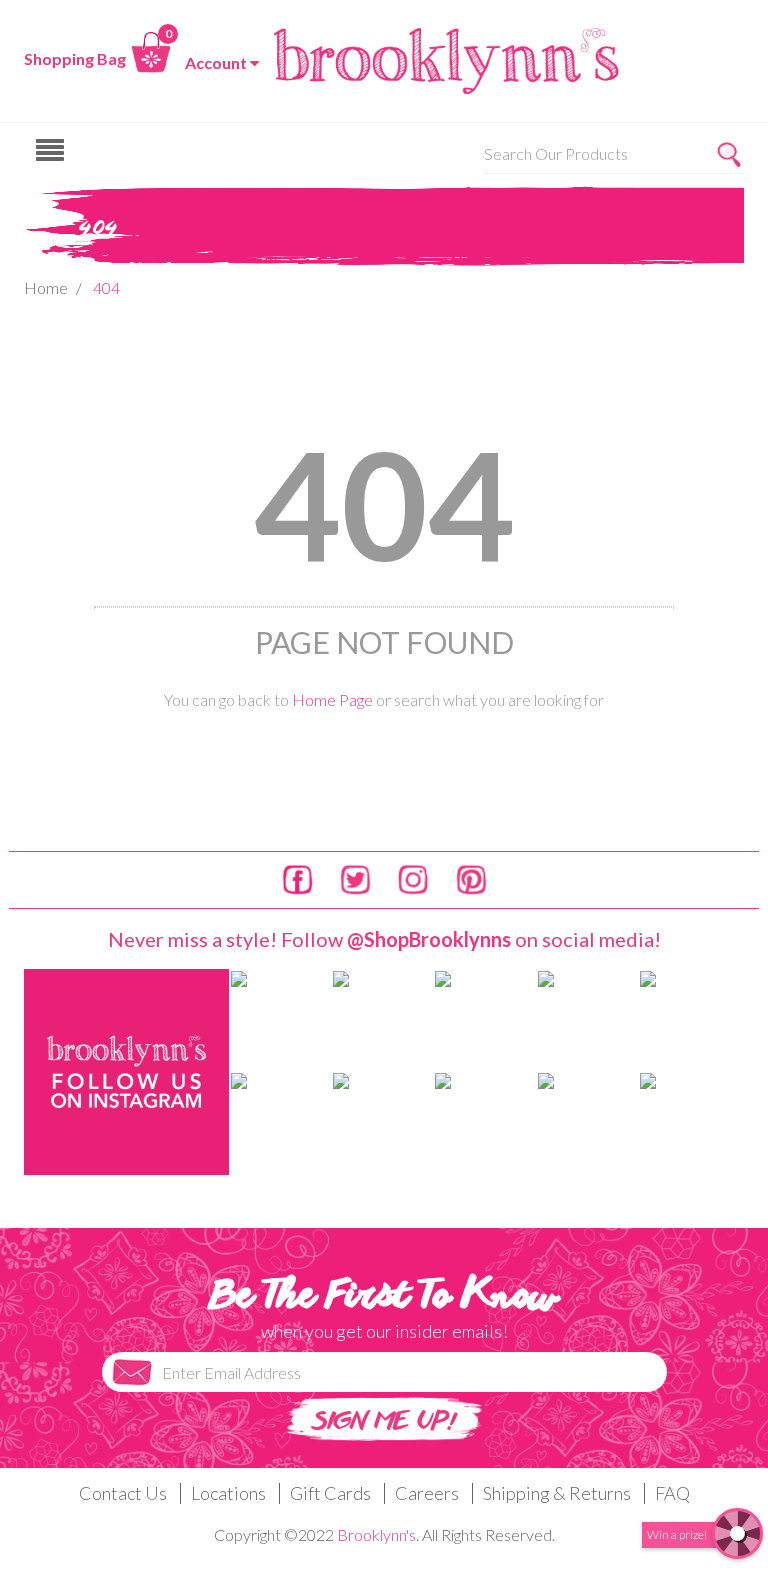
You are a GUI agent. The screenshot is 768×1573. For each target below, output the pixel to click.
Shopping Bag (75, 58)
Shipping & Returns (557, 1493)
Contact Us (123, 1493)
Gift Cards (330, 1493)
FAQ (672, 1493)
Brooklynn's (376, 1534)
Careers (427, 1493)
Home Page (332, 699)
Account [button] (216, 62)
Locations (228, 1493)
